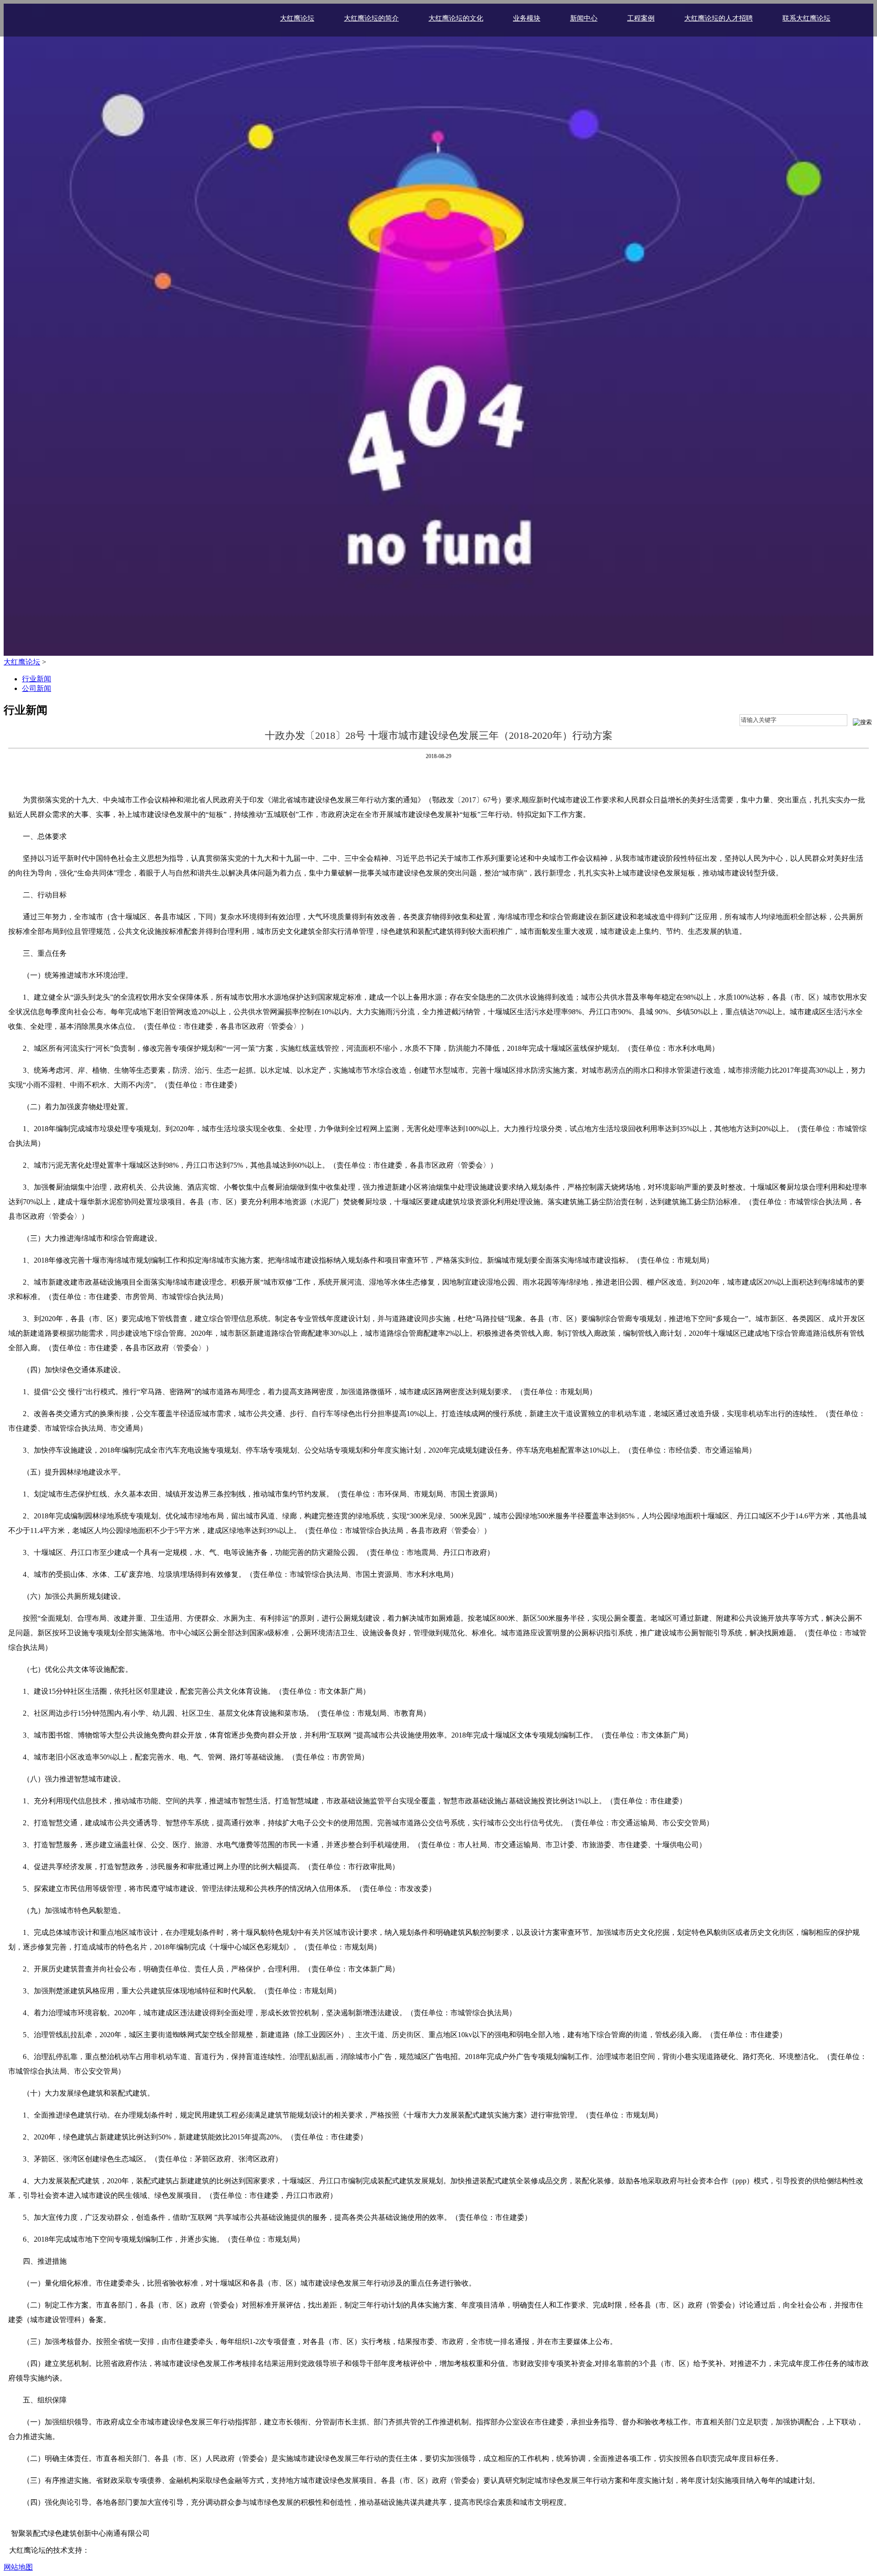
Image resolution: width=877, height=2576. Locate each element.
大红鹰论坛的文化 (456, 18)
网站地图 (18, 2567)
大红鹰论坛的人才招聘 (719, 18)
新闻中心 (584, 18)
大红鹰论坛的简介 (371, 18)
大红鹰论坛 (297, 18)
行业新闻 (37, 679)
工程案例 (641, 18)
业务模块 (527, 18)
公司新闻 (37, 688)
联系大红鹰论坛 (806, 18)
